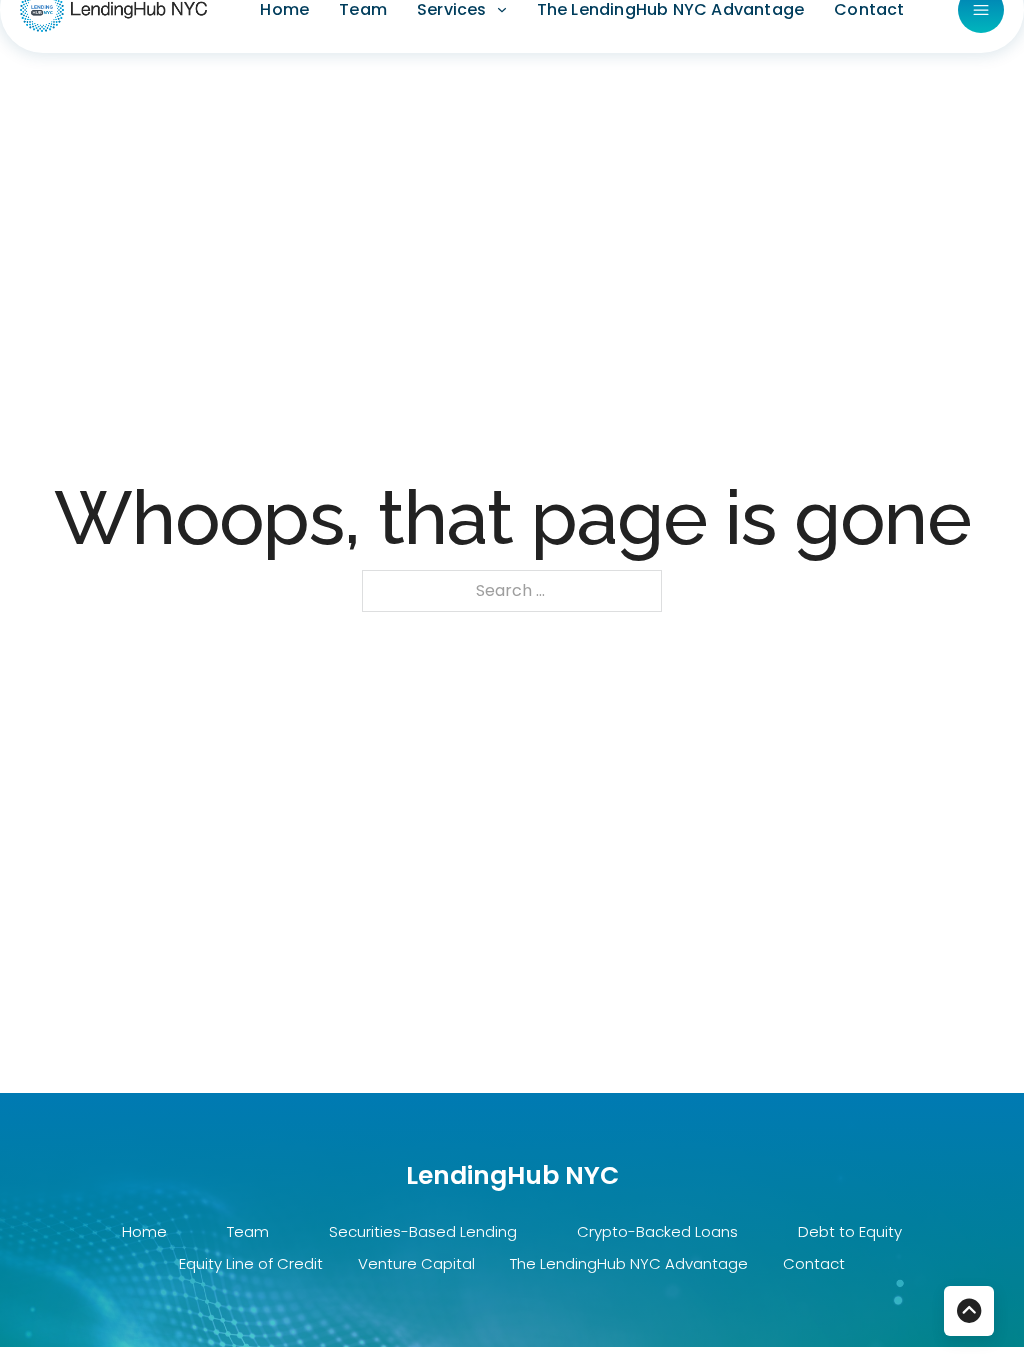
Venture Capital (416, 1263)
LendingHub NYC (512, 1175)
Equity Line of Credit (251, 1263)
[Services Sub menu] (502, 10)
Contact (814, 1263)
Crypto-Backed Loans (657, 1231)
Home (144, 1231)
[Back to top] (969, 1311)
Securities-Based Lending (423, 1231)
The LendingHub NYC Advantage (629, 1263)
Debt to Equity (850, 1231)
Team (248, 1231)
